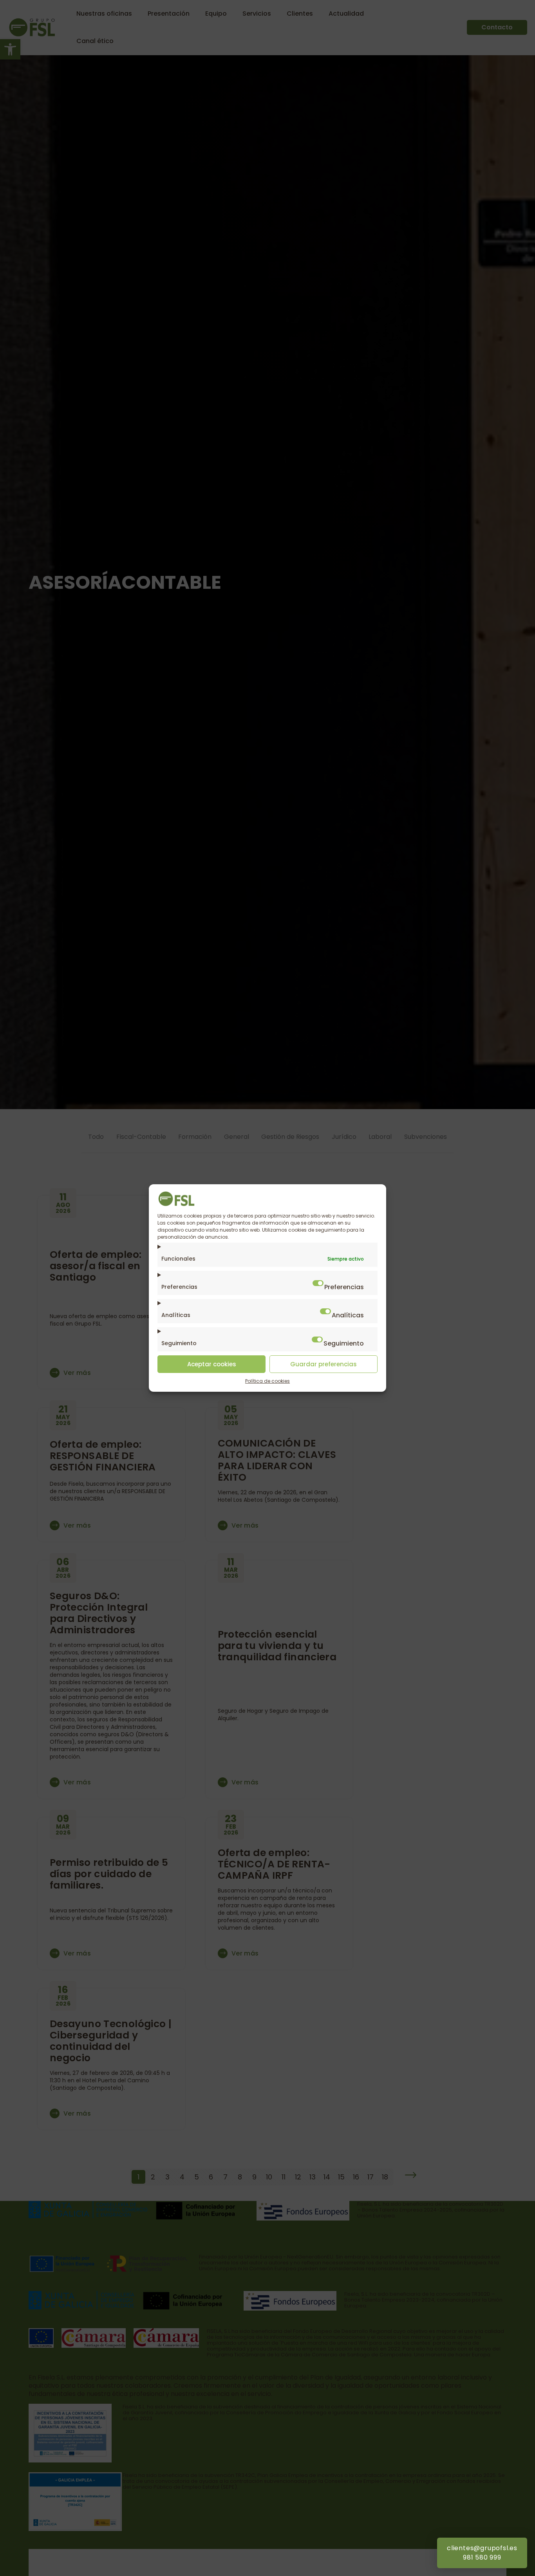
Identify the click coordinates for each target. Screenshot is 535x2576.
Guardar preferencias (324, 1364)
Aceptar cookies (212, 1364)
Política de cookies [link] (267, 1381)
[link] (177, 1204)
